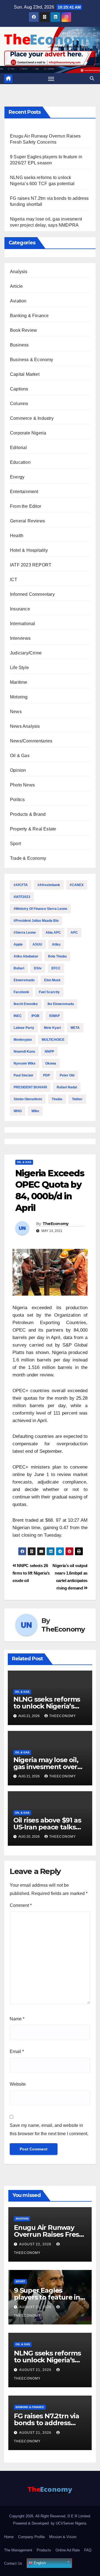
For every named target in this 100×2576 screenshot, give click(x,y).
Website (18, 2084)
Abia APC (53, 933)
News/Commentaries (31, 741)
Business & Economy (32, 360)
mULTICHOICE (53, 1040)
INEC (18, 1016)
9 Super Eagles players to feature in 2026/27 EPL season (47, 2297)
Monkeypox (23, 1040)
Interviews (20, 638)
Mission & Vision (63, 2537)
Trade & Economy (28, 858)
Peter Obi (67, 1075)
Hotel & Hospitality (29, 550)
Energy (17, 477)
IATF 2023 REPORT (31, 565)
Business (19, 345)
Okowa (51, 1063)
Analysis (19, 272)
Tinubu (57, 1099)
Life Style (19, 668)
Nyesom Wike (25, 1063)
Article (16, 286)
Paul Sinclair (23, 1075)
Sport (15, 844)
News (16, 712)
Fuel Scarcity (49, 992)
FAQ (88, 2550)
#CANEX (77, 885)
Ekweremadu (24, 980)
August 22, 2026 (36, 2244)
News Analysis (25, 726)
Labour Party (24, 1028)
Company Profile (31, 2537)
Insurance (20, 609)
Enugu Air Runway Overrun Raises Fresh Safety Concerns (49, 2234)
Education (20, 462)
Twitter (77, 1099)
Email (17, 2051)
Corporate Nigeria (28, 433)
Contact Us (13, 2563)
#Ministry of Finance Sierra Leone (40, 909)
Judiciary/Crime (26, 653)
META (75, 1028)
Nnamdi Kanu (24, 1052)
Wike (35, 1111)
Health (17, 536)
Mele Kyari (52, 1028)
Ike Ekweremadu (61, 1004)
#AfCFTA (21, 885)
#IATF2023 (22, 897)
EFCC (56, 968)
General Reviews (27, 521)
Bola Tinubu (57, 956)
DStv (38, 968)
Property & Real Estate (33, 829)
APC (74, 933)
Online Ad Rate (68, 2550)
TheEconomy (56, 1224)
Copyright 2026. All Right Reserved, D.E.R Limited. (50, 2516)
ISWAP (54, 1016)
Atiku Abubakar (26, 956)
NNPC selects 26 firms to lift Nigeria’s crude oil (31, 1573)
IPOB (35, 1016)
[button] (92, 78)
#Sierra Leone (25, 933)
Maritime (19, 682)
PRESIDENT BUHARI (30, 1087)
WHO (18, 1111)
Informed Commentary (32, 594)
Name (17, 2019)
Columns (19, 404)
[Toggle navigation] (51, 79)
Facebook (21, 992)
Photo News (22, 785)
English (39, 2563)
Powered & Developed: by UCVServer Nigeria (50, 2523)
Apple (18, 944)
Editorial (18, 448)
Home (9, 2537)
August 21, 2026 (36, 2307)
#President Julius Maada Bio (36, 921)
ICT (14, 580)
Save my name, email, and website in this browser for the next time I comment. (49, 2130)
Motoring (19, 697)
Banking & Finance (29, 316)
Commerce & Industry (32, 418)
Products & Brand (28, 814)
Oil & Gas (20, 756)
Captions (19, 389)
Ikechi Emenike (26, 1004)
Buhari (19, 968)
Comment (21, 1905)
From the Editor (26, 506)
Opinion (18, 770)
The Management (18, 2550)
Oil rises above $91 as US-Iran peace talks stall (47, 1827)
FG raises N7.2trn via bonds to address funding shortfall (47, 2423)
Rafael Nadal (67, 1087)
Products (44, 2550)
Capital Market (25, 374)
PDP (47, 1075)
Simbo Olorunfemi (28, 1099)
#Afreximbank (49, 885)
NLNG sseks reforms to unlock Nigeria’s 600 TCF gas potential (49, 1706)
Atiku (56, 944)
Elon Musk (52, 980)
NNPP (49, 1052)
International (23, 624)
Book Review (23, 330)
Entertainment (24, 492)
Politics (17, 800)
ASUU (37, 944)
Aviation (18, 301)
